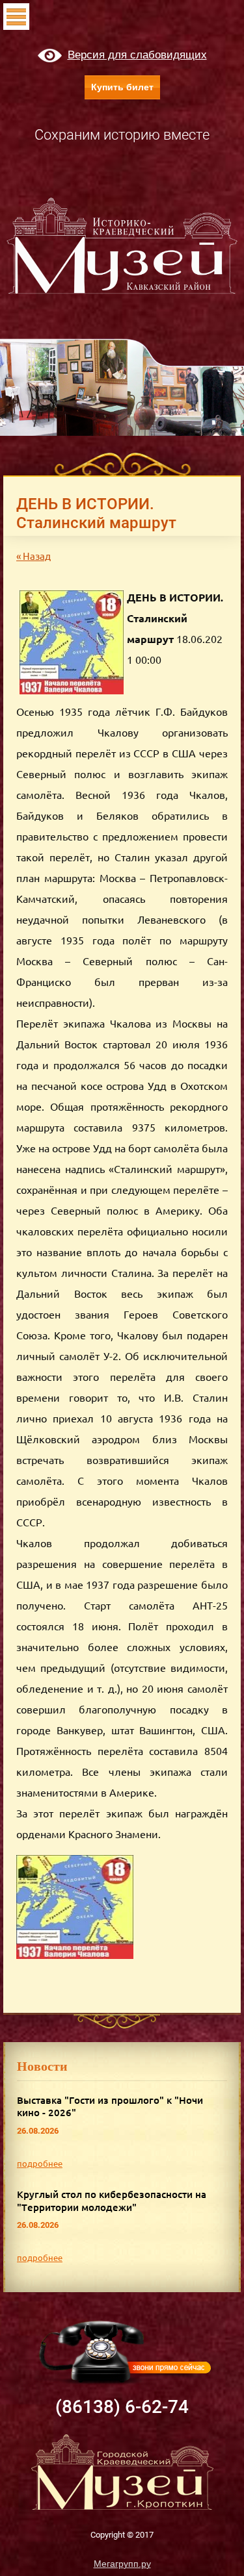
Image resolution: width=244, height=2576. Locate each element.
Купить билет (122, 87)
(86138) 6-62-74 (122, 2407)
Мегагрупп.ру (122, 2564)
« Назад (34, 556)
